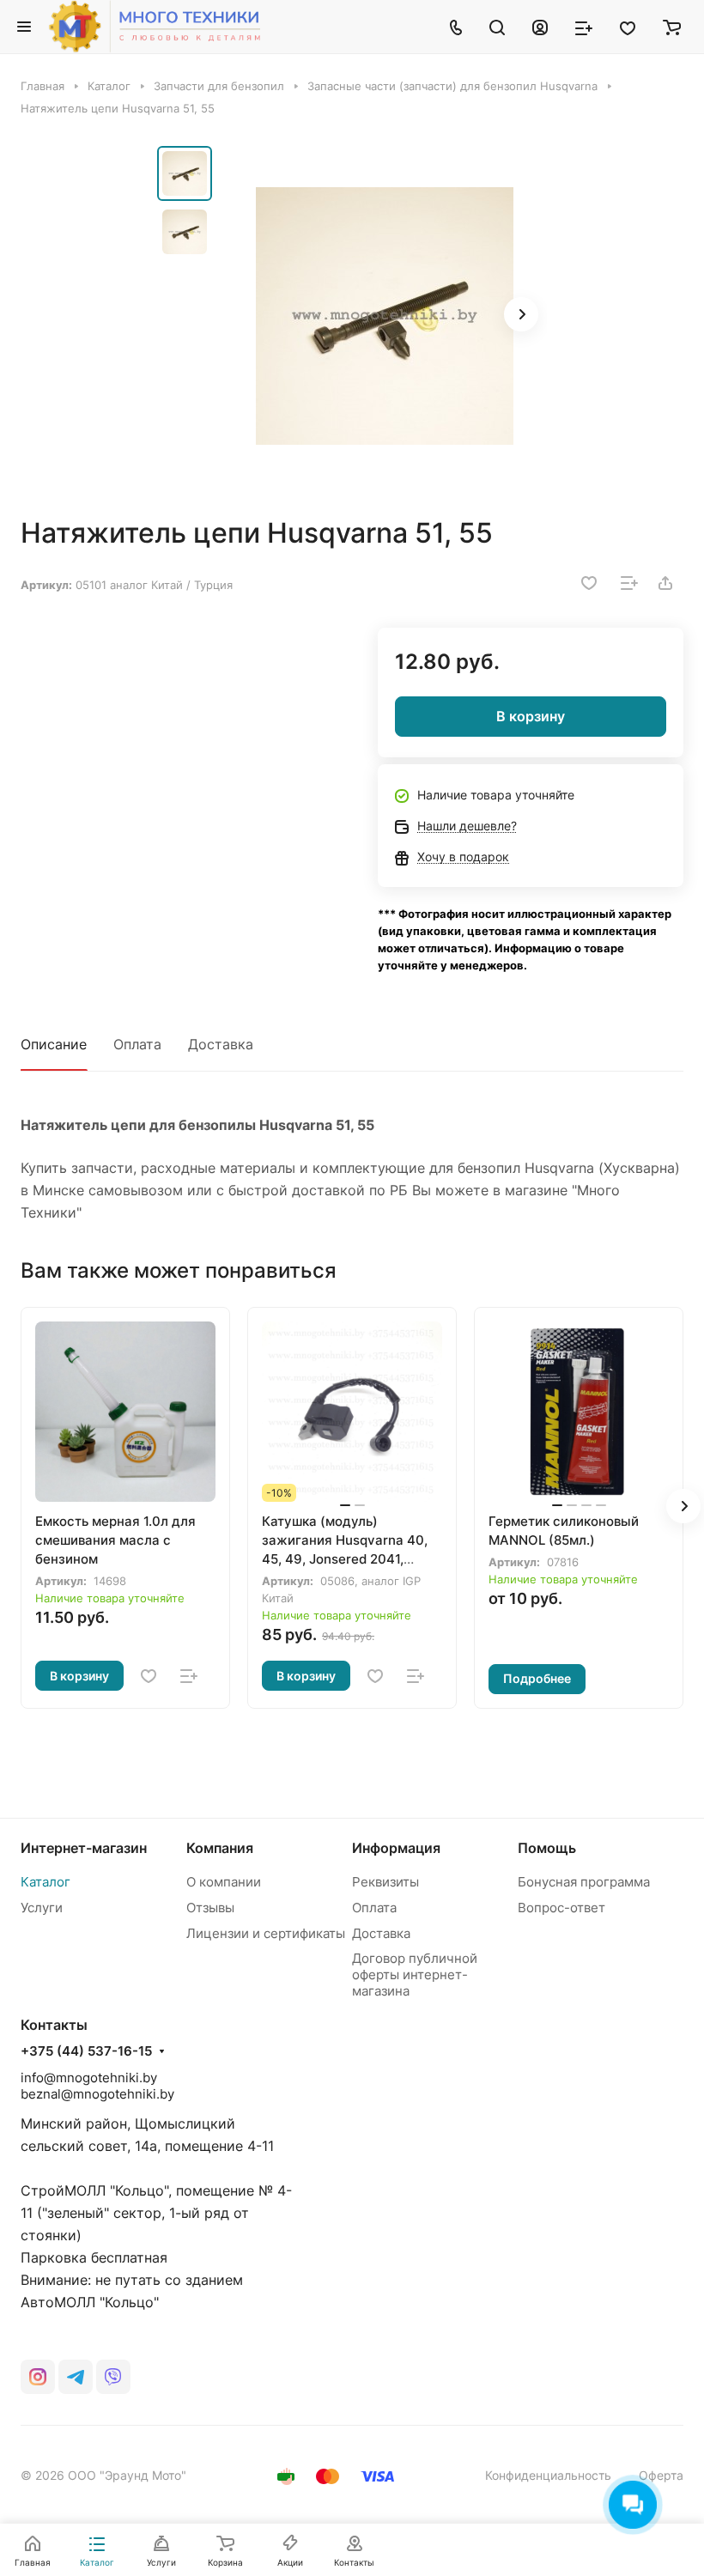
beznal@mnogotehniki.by (97, 2094)
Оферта (661, 2475)
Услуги (42, 1908)
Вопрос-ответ (561, 1908)
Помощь (547, 1848)
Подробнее (537, 1678)
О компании (224, 1882)
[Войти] (540, 27)
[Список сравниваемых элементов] (584, 27)
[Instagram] (38, 2377)
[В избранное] (589, 583)
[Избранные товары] (628, 27)
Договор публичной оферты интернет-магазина (415, 1975)
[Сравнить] (629, 583)
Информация (396, 1848)
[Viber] (113, 2377)
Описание (54, 1044)
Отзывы (210, 1908)
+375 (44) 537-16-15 (86, 2051)
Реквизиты (385, 1882)
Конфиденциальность (548, 2475)
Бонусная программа (584, 1882)
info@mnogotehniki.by (89, 2078)
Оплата (137, 1044)
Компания (220, 1848)
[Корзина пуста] (672, 27)
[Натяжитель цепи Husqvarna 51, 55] (385, 316)
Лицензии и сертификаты (266, 1933)
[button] (521, 314)
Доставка (221, 1044)
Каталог (46, 1882)
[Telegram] (76, 2377)
